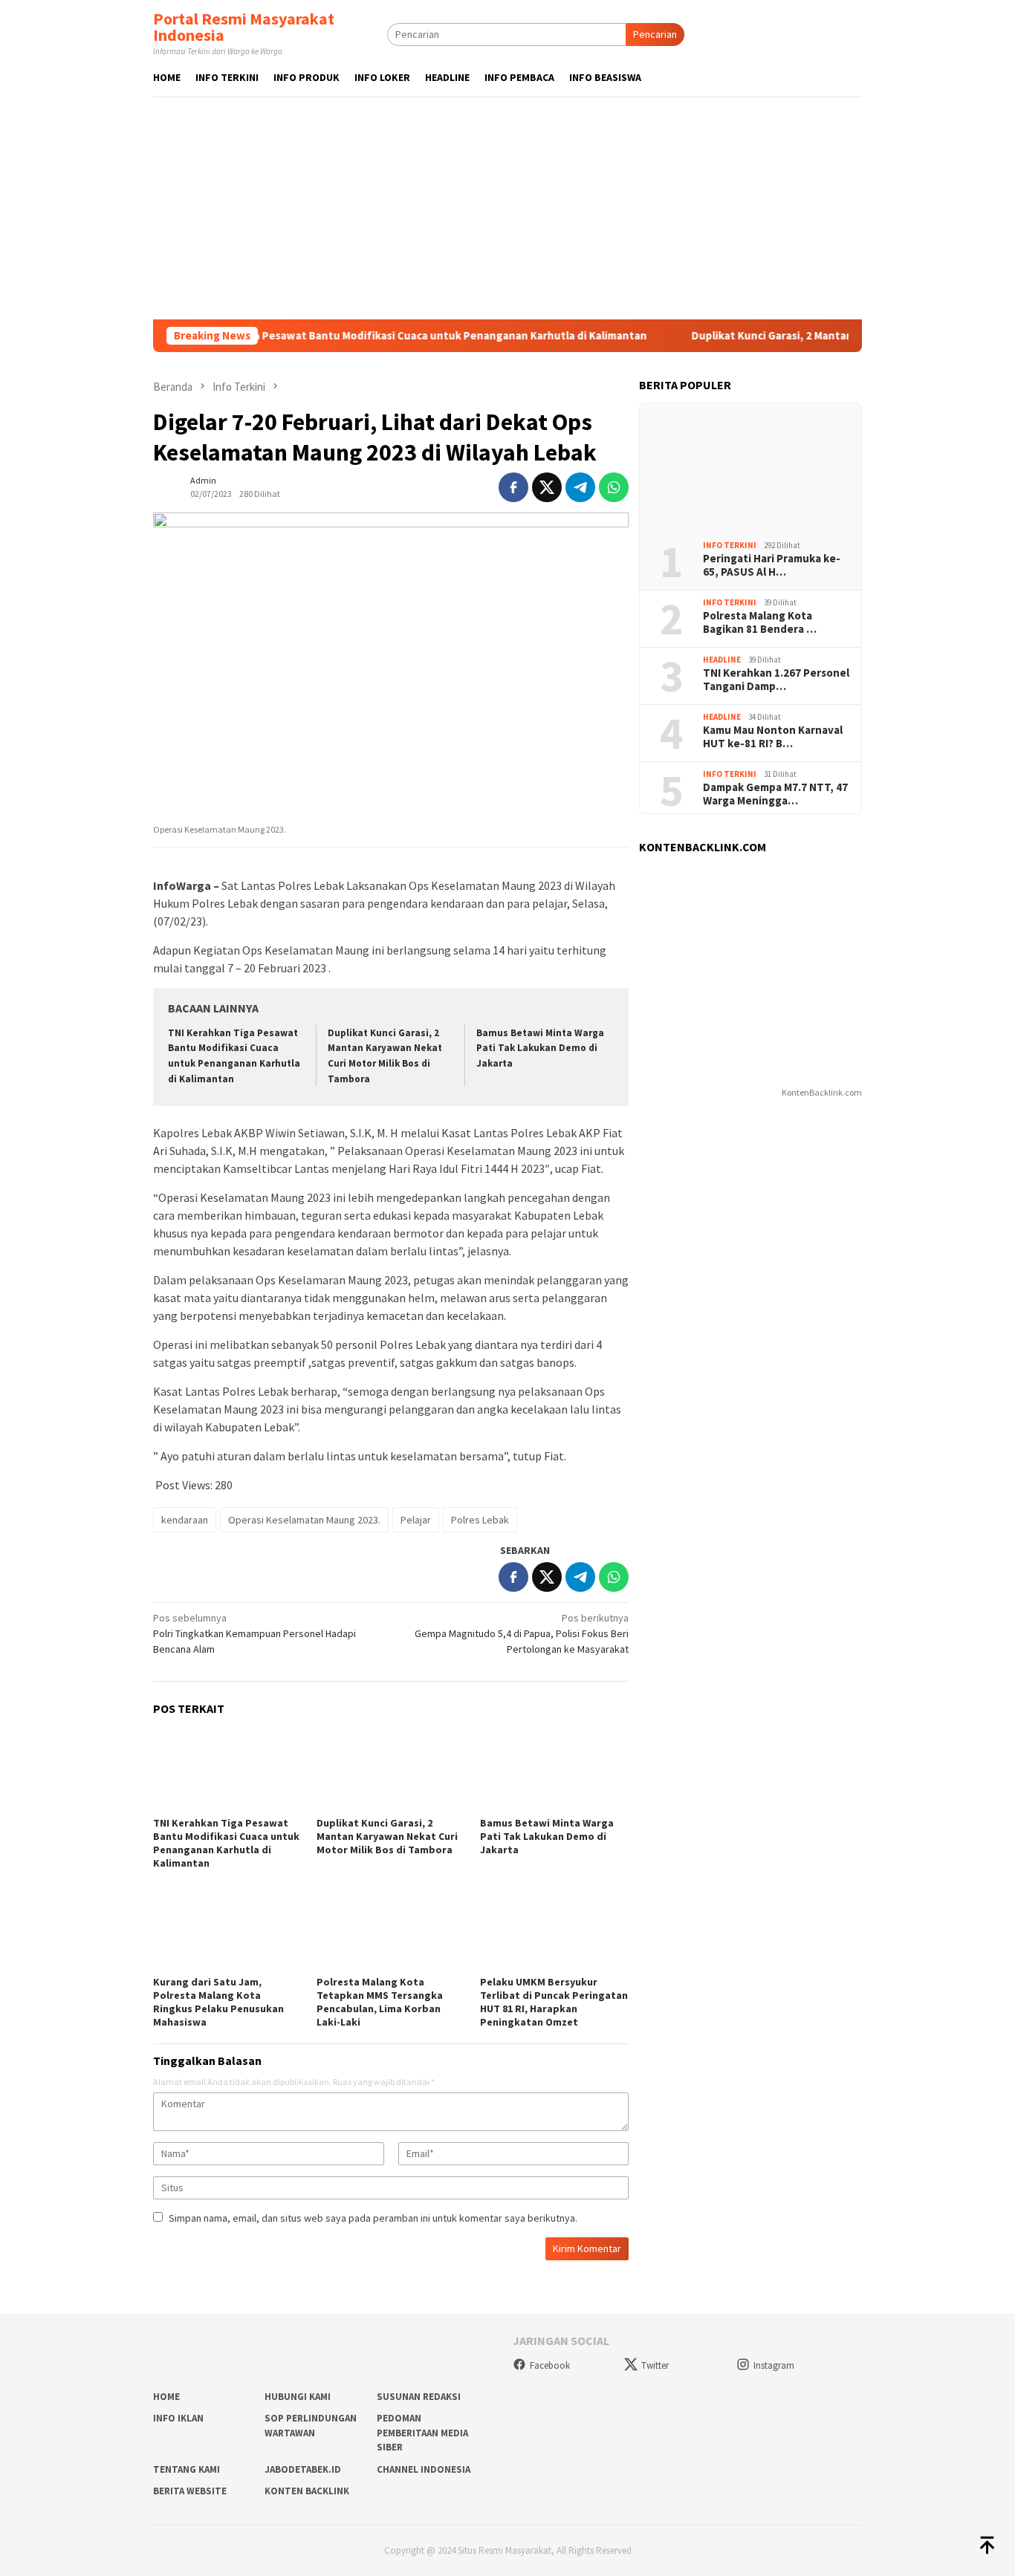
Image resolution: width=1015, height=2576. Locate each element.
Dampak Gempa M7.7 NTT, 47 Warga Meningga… (775, 794)
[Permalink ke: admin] (168, 486)
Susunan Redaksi (419, 2397)
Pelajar (416, 1520)
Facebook (550, 2365)
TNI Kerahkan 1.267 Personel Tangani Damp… (776, 680)
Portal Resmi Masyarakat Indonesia (244, 27)
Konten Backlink (307, 2491)
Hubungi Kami (298, 2397)
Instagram (774, 2365)
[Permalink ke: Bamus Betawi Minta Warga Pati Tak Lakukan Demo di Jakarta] (554, 1771)
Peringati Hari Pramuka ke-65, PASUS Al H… (772, 565)
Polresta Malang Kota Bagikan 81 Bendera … (760, 622)
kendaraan (185, 1520)
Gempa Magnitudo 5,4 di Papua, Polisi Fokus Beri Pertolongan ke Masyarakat (522, 1633)
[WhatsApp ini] (614, 487)
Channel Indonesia (424, 2469)
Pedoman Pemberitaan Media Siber (422, 2433)
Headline (722, 660)
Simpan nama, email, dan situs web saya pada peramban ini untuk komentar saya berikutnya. (373, 2218)
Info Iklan (178, 2418)
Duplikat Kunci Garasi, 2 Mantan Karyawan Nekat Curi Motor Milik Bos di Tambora (387, 1836)
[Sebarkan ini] (513, 487)
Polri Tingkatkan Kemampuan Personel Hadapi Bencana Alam (254, 1633)
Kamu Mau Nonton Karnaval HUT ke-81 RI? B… (773, 737)
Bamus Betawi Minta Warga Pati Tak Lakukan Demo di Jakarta (540, 1048)
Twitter (655, 2365)
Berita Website (190, 2491)
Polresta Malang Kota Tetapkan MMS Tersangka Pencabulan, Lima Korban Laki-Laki (380, 2002)
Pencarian (655, 34)
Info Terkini (730, 545)
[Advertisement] (507, 208)
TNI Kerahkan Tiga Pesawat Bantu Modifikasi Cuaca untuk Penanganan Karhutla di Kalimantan (353, 336)
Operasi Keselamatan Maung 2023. (304, 1520)
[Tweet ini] (547, 487)
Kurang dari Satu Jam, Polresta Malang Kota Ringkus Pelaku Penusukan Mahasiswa (218, 2002)
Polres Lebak (480, 1520)
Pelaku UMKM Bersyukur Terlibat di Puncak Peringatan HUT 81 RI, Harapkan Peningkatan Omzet (554, 2002)
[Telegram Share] (580, 487)
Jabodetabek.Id (303, 2469)
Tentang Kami (187, 2469)
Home (166, 2397)
